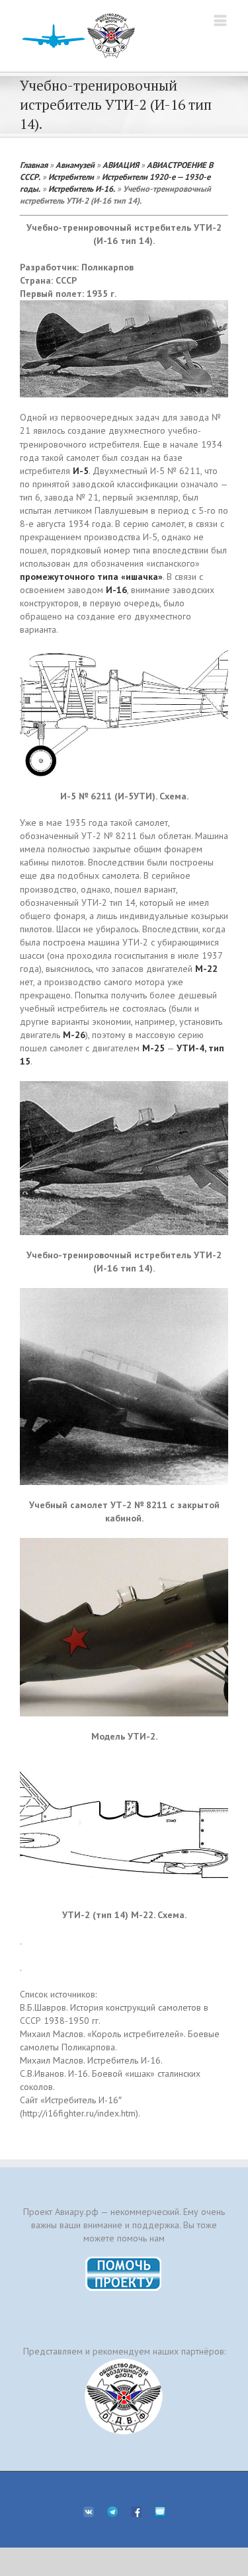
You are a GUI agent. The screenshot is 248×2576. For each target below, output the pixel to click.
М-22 (206, 969)
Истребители (71, 177)
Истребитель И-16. (82, 188)
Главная (34, 165)
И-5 (81, 471)
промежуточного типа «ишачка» (91, 577)
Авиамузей (75, 165)
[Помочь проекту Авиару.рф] (124, 2261)
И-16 (116, 590)
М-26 (74, 1035)
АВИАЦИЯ (121, 165)
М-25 (153, 1048)
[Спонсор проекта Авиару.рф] (124, 2396)
